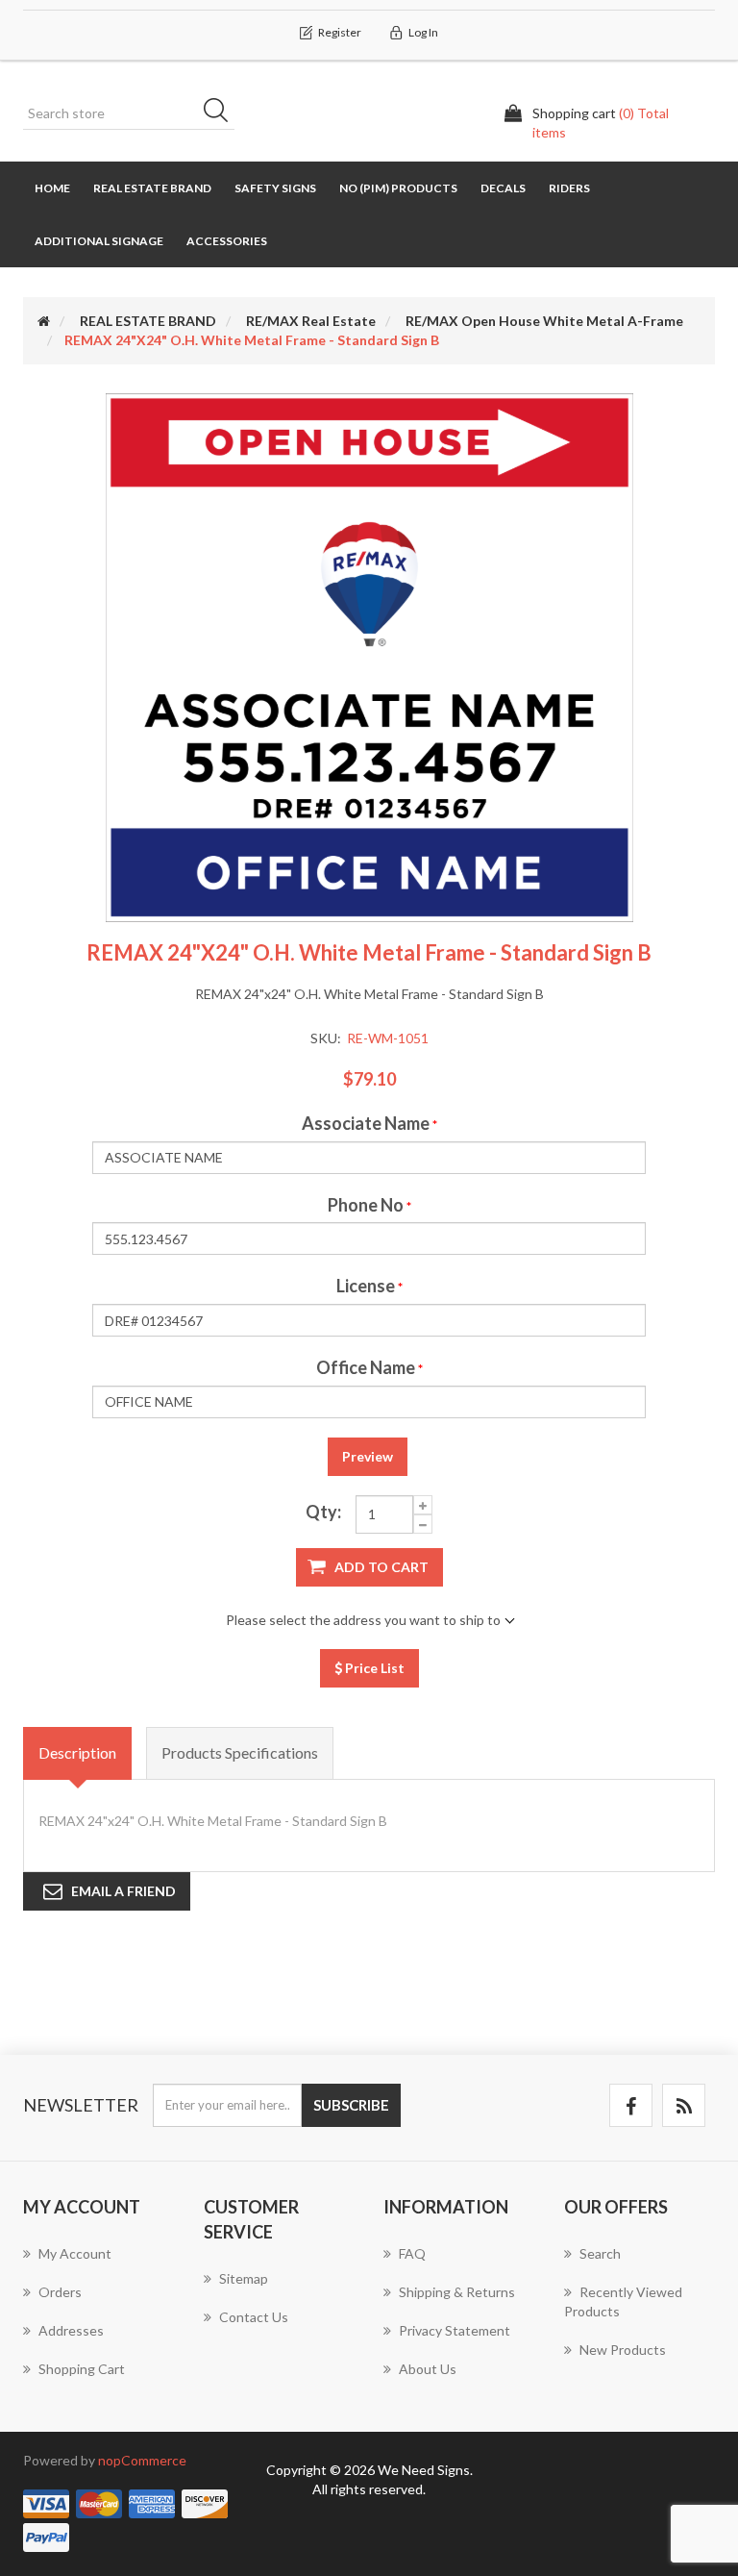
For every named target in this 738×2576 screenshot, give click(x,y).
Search (222, 113)
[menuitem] (99, 2263)
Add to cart (381, 1567)
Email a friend (123, 1891)
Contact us (254, 2317)
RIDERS (569, 188)
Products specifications (240, 1752)
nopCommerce (142, 2460)
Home (52, 188)
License (366, 1286)
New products (623, 2350)
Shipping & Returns (457, 2292)
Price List (373, 1668)
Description (77, 1752)
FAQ (412, 2253)
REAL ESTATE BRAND (152, 188)
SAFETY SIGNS (275, 188)
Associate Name (366, 1123)
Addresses (71, 2330)
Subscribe (351, 2105)
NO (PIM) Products (398, 188)
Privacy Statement (455, 2330)
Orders (60, 2292)
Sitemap (244, 2278)
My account (75, 2253)
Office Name (366, 1367)
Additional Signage (99, 241)
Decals (503, 188)
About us (428, 2369)
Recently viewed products (623, 2301)
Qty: (323, 1512)
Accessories (227, 241)
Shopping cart (82, 2369)
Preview (368, 1456)
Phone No (366, 1205)
